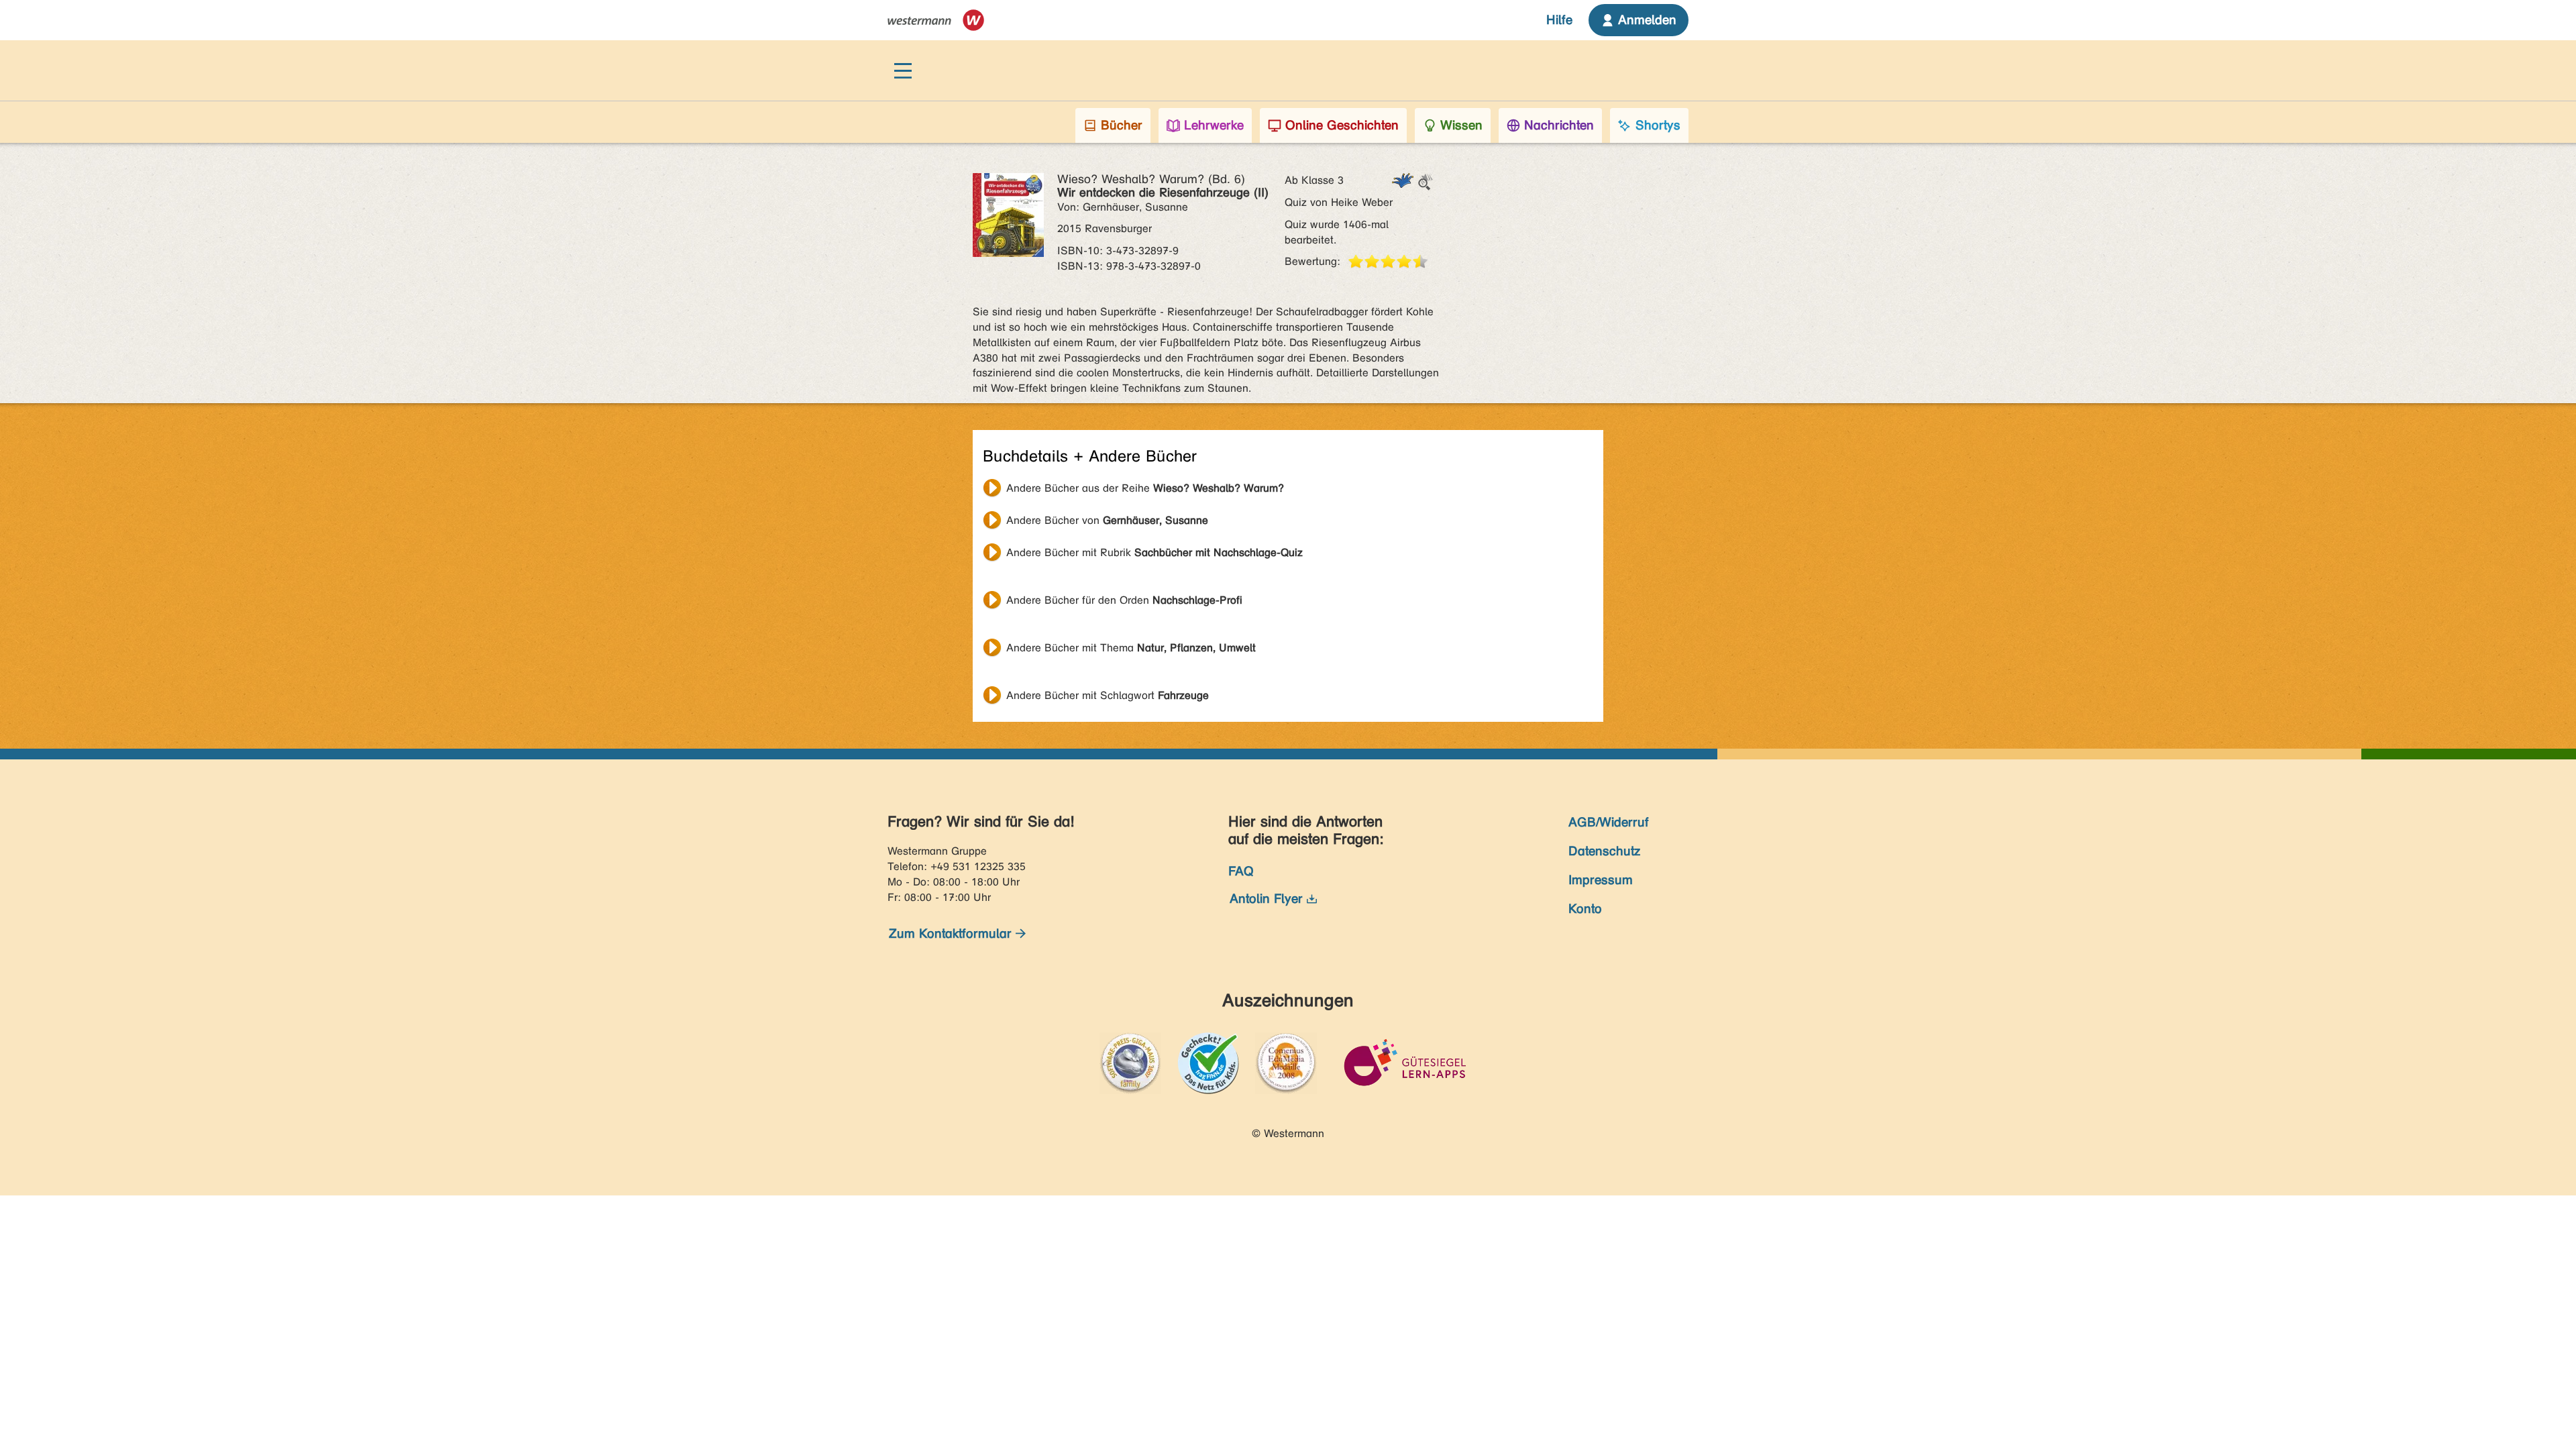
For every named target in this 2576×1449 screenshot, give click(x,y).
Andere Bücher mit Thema (1131, 648)
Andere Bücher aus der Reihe (1145, 488)
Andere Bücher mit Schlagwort (1108, 695)
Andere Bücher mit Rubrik (1155, 552)
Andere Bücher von (1107, 520)
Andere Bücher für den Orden (1124, 600)
